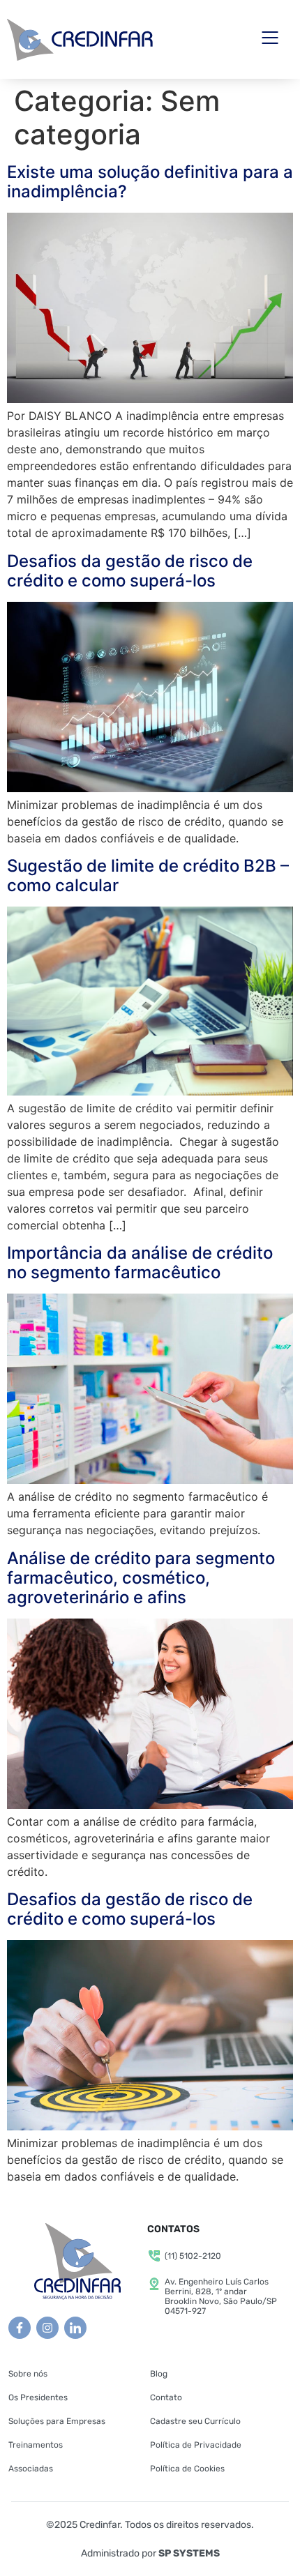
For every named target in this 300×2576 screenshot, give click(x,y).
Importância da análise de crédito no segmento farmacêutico (140, 1263)
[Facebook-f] (20, 2328)
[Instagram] (47, 2328)
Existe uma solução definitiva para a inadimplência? (150, 182)
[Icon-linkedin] (75, 2328)
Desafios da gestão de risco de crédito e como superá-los (130, 571)
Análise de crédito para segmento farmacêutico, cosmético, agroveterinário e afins (141, 1578)
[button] (270, 39)
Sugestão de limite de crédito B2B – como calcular (148, 876)
